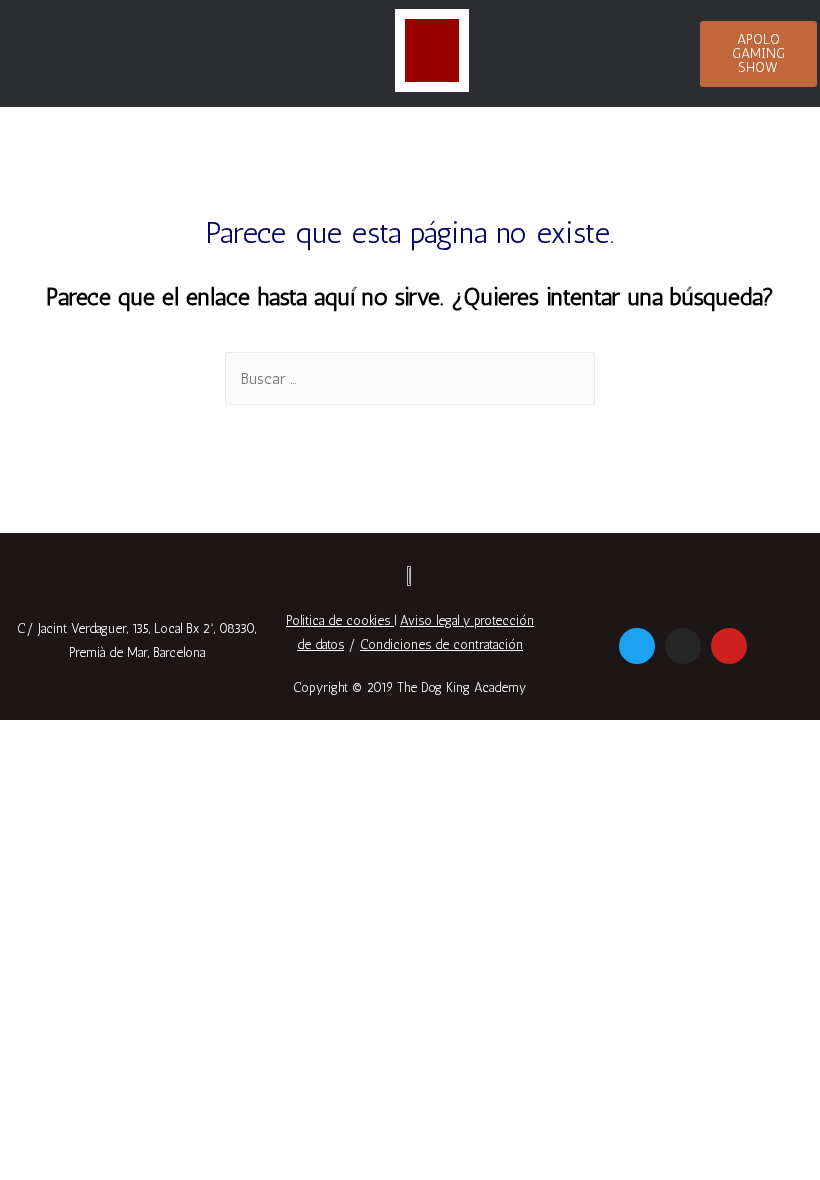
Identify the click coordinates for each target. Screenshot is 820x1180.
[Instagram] (683, 646)
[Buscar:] (410, 378)
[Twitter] (637, 646)
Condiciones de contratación (441, 644)
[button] (759, 54)
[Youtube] (729, 646)
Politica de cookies (338, 620)
